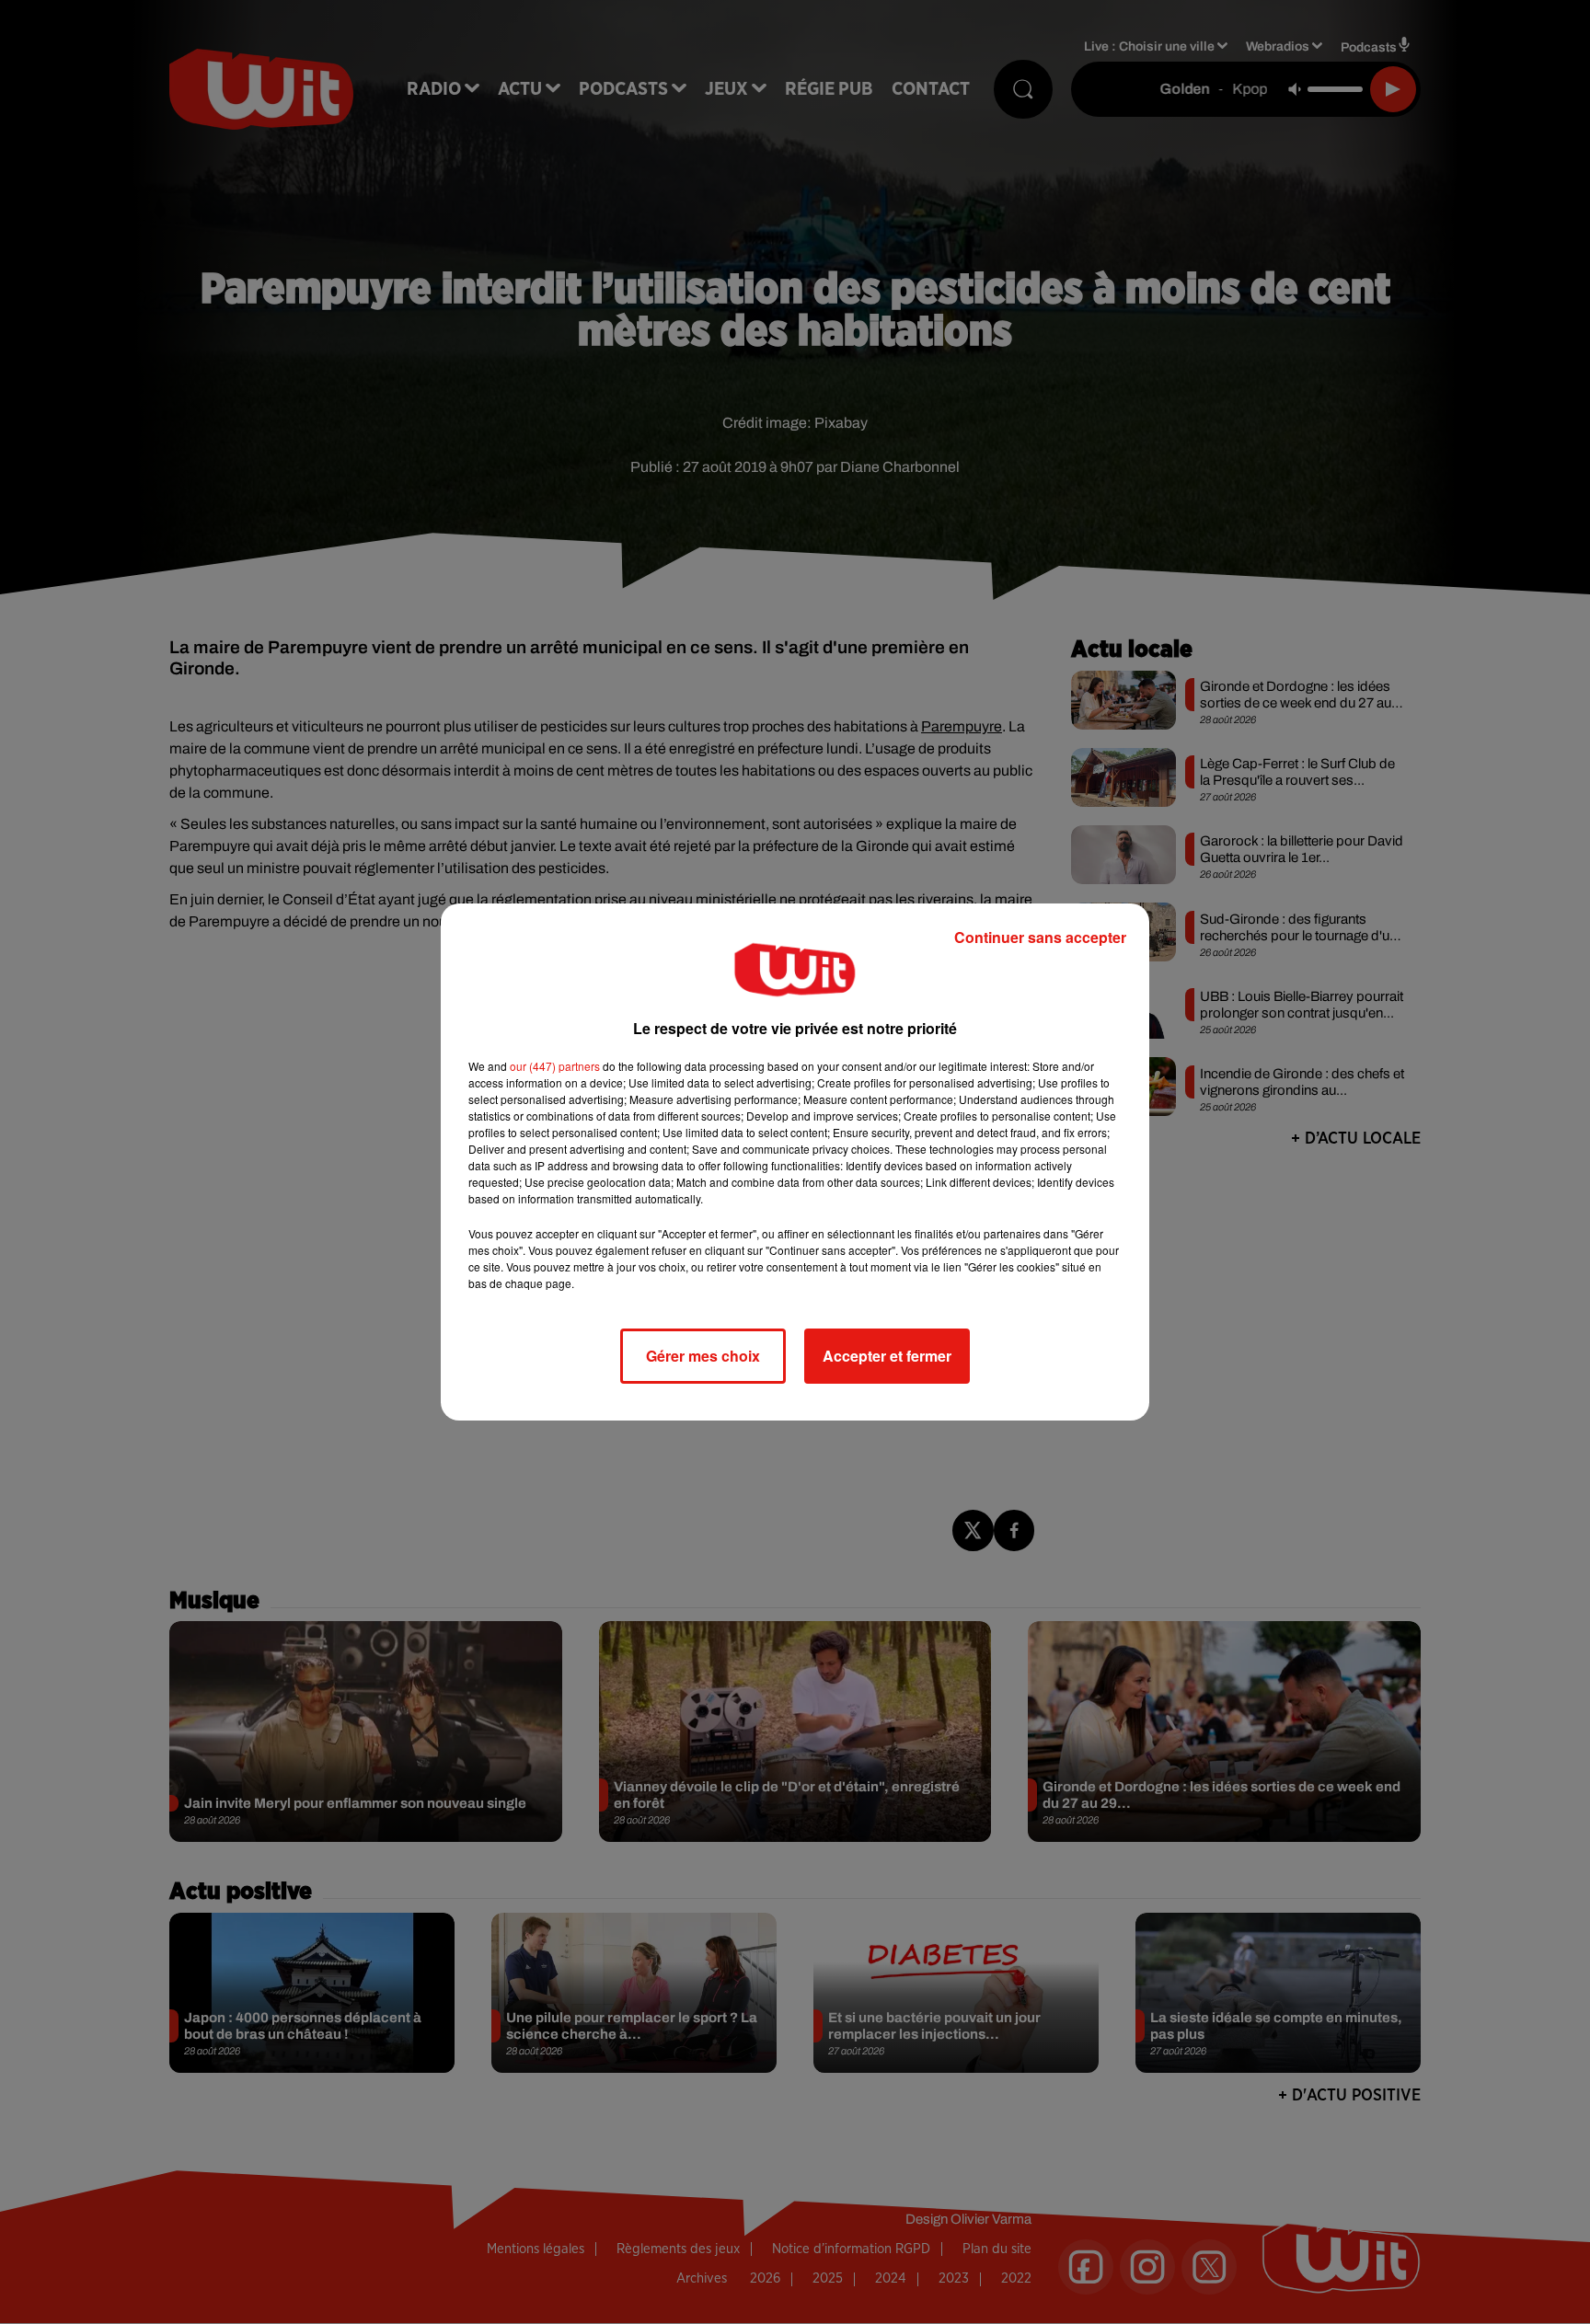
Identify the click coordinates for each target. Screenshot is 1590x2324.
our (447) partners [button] (555, 1066)
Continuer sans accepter (1040, 937)
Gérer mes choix (703, 1356)
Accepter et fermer (887, 1356)
